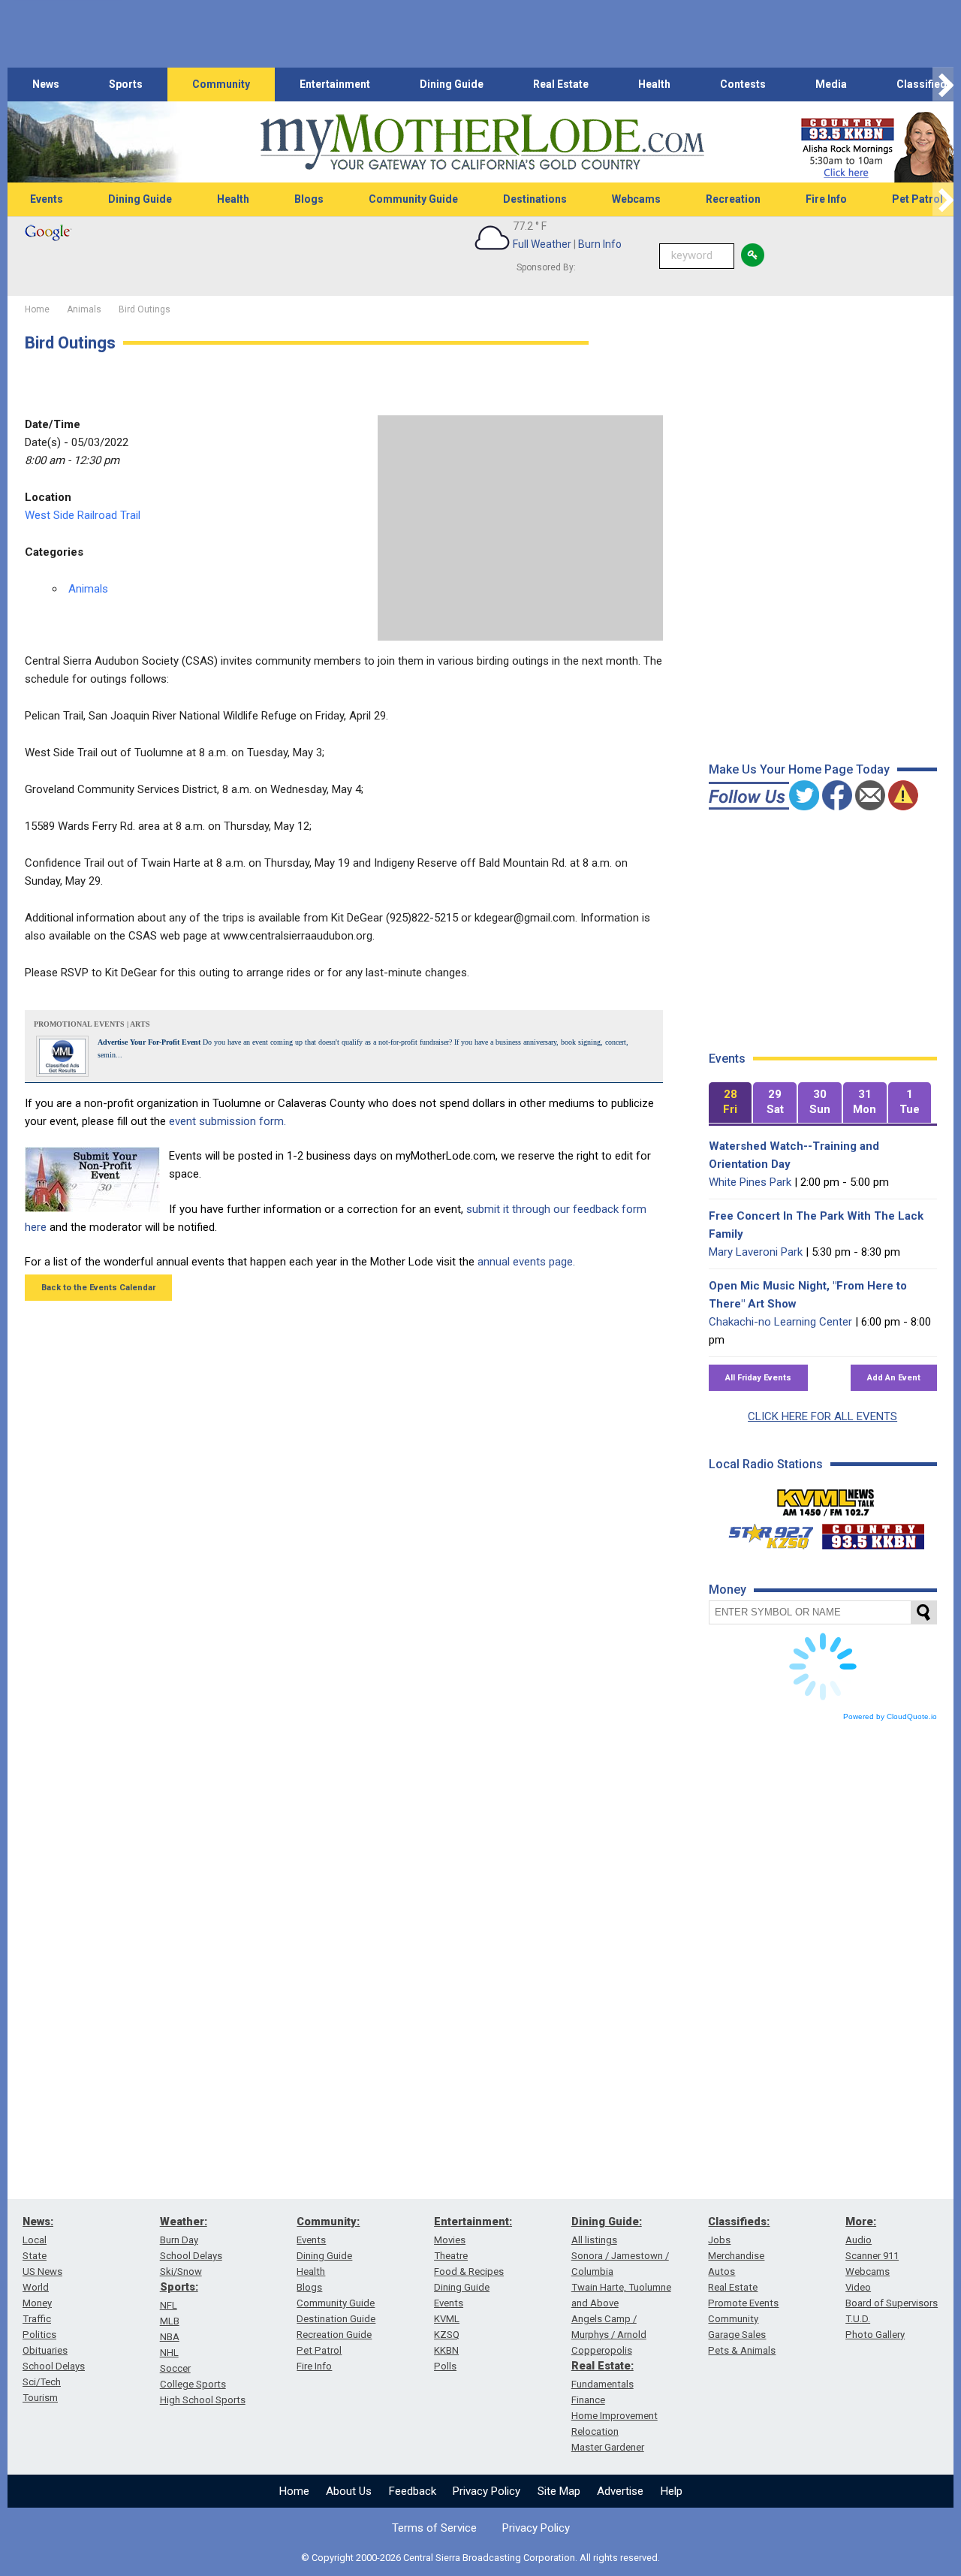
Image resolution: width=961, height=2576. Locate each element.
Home (294, 2491)
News (46, 84)
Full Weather (542, 244)
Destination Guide (336, 2319)
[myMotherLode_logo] (482, 142)
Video (858, 2287)
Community (221, 84)
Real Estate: (603, 2366)
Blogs (309, 199)
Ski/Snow (181, 2271)
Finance (588, 2400)
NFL (169, 2305)
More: (861, 2222)
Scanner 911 (872, 2256)
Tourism (40, 2398)
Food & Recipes (469, 2271)
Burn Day (179, 2240)
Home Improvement (615, 2416)
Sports (126, 84)
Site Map (559, 2491)
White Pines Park (750, 1182)
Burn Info (600, 244)
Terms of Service (434, 2528)
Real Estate (561, 84)
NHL (169, 2353)
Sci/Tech (42, 2382)
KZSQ (447, 2335)
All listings (594, 2240)
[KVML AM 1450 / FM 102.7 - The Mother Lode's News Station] (826, 1498)
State (35, 2256)
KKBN (446, 2350)
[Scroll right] (943, 84)
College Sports (193, 2384)
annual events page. (526, 1262)
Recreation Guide (334, 2335)
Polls (445, 2366)
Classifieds (925, 84)
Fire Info (826, 199)
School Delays (54, 2366)
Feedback (413, 2491)
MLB (170, 2321)
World (36, 2287)
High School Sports (203, 2400)
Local (35, 2240)
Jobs (719, 2240)
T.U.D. (858, 2319)
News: (38, 2222)
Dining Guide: (607, 2222)
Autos (722, 2271)
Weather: (184, 2222)
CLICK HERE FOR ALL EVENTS (822, 1416)
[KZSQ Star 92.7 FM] (764, 1533)
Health (654, 84)
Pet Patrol (319, 2350)
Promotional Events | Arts (92, 1024)
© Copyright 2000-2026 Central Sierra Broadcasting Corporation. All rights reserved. (480, 2558)
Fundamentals (603, 2384)
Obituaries (45, 2350)
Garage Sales (737, 2335)
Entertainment (335, 84)
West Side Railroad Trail (83, 515)
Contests (743, 84)
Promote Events (743, 2303)
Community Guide (413, 199)
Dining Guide (452, 84)
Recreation (733, 199)
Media (831, 84)
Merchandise (736, 2256)
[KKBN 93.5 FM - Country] (873, 1533)
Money (37, 2303)
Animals (88, 589)
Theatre (451, 2256)
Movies (450, 2240)
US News (42, 2271)
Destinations (535, 199)
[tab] (731, 1103)
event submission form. (227, 1121)
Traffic (37, 2319)
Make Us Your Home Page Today (799, 769)
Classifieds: (739, 2222)
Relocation (595, 2431)
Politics (39, 2335)
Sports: (179, 2287)
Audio (859, 2240)
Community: (328, 2222)
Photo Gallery (875, 2335)
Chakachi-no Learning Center (780, 1322)
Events (47, 199)
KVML (447, 2319)
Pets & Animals (742, 2350)
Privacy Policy (487, 2491)
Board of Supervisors (892, 2303)
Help (672, 2491)
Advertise (620, 2491)
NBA (170, 2337)
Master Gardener (608, 2447)
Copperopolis (602, 2350)
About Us (349, 2491)
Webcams (636, 199)
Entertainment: (473, 2222)
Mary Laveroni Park (756, 1252)
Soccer (175, 2368)
